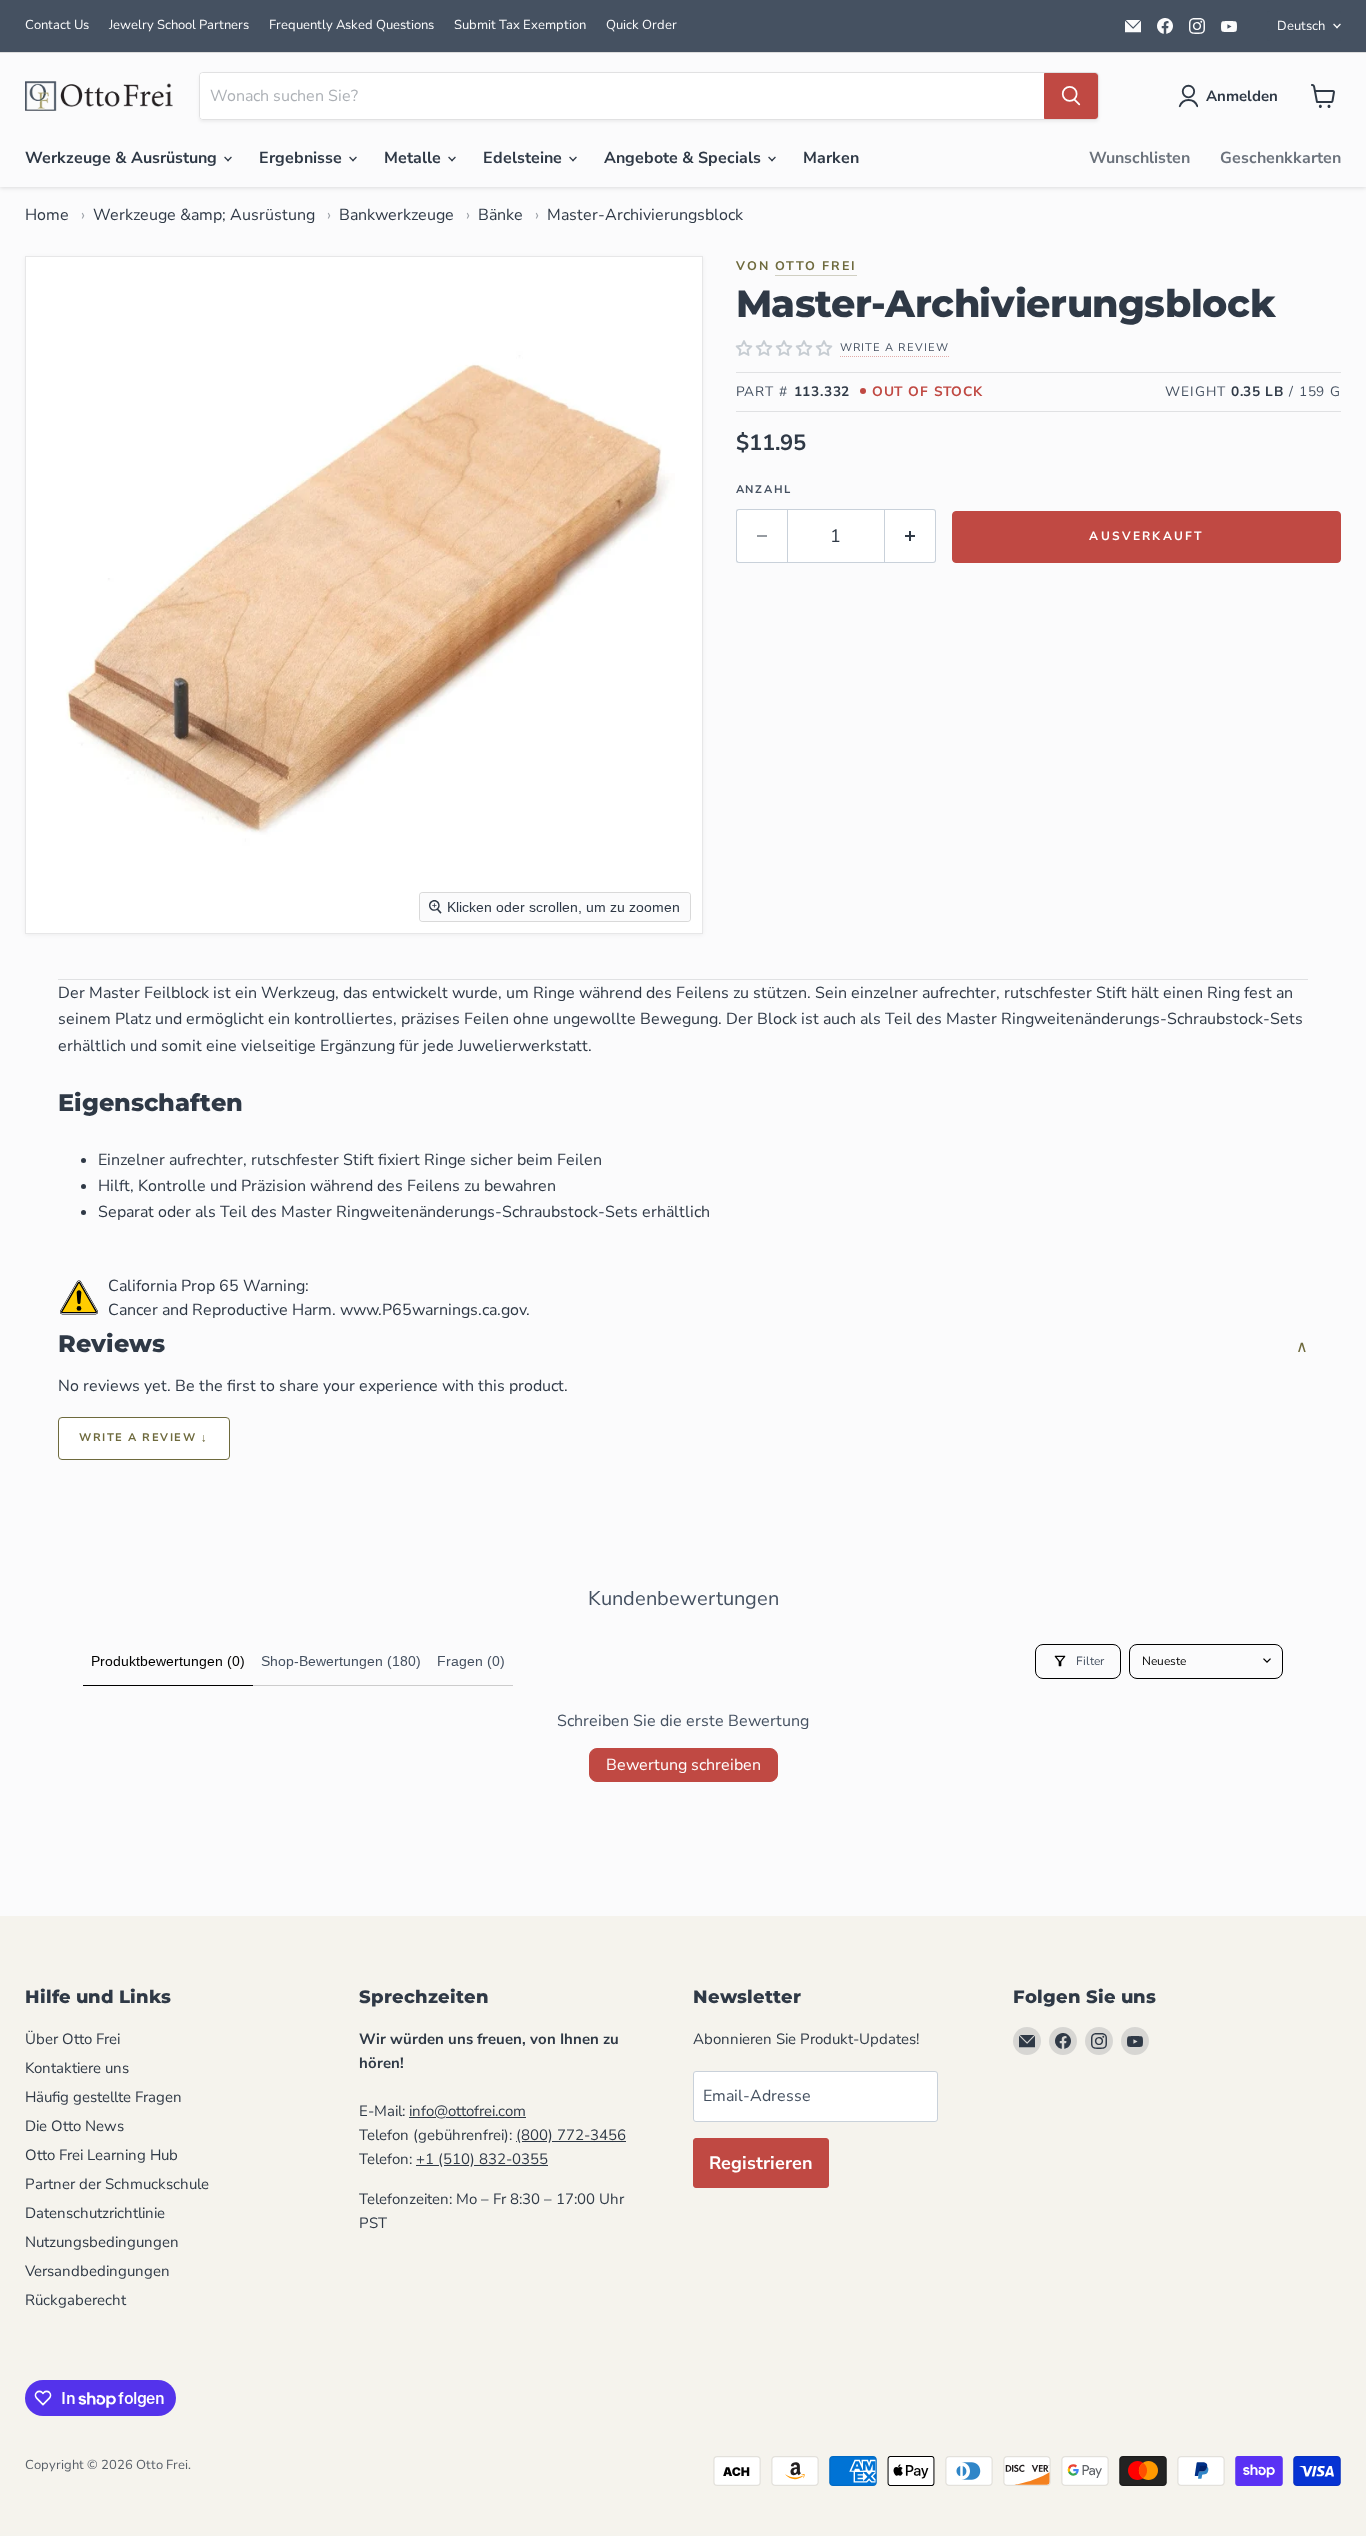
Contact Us (57, 25)
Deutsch (1301, 26)
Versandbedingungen (97, 2271)
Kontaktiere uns (77, 2068)
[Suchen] (1071, 96)
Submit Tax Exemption (520, 25)
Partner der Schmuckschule (117, 2184)
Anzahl (764, 489)
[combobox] (622, 96)
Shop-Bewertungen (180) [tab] (341, 1661)
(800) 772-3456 (571, 2135)
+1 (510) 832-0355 (482, 2159)
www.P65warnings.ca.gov (433, 1310)
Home (47, 215)
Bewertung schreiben (683, 1765)
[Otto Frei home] (100, 96)
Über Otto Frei (72, 2039)
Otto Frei (816, 265)
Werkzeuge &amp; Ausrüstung (204, 215)
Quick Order (641, 25)
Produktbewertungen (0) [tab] (168, 1661)
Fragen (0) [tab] (471, 1661)
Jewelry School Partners (179, 25)
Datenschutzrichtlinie (95, 2213)
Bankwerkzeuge (396, 215)
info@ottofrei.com (467, 2111)
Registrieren (761, 2163)
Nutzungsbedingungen (102, 2242)
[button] (1232, 96)
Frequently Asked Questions (351, 25)
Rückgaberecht (75, 2300)
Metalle (414, 158)
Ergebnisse (302, 158)
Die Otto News (74, 2126)
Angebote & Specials (684, 158)
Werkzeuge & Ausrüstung (123, 158)
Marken (831, 158)
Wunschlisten (1139, 158)
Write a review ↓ (144, 1437)
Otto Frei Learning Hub (101, 2155)
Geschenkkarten (1280, 158)
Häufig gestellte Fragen (103, 2097)
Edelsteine (524, 158)
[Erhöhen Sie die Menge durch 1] (910, 536)
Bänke (500, 215)
